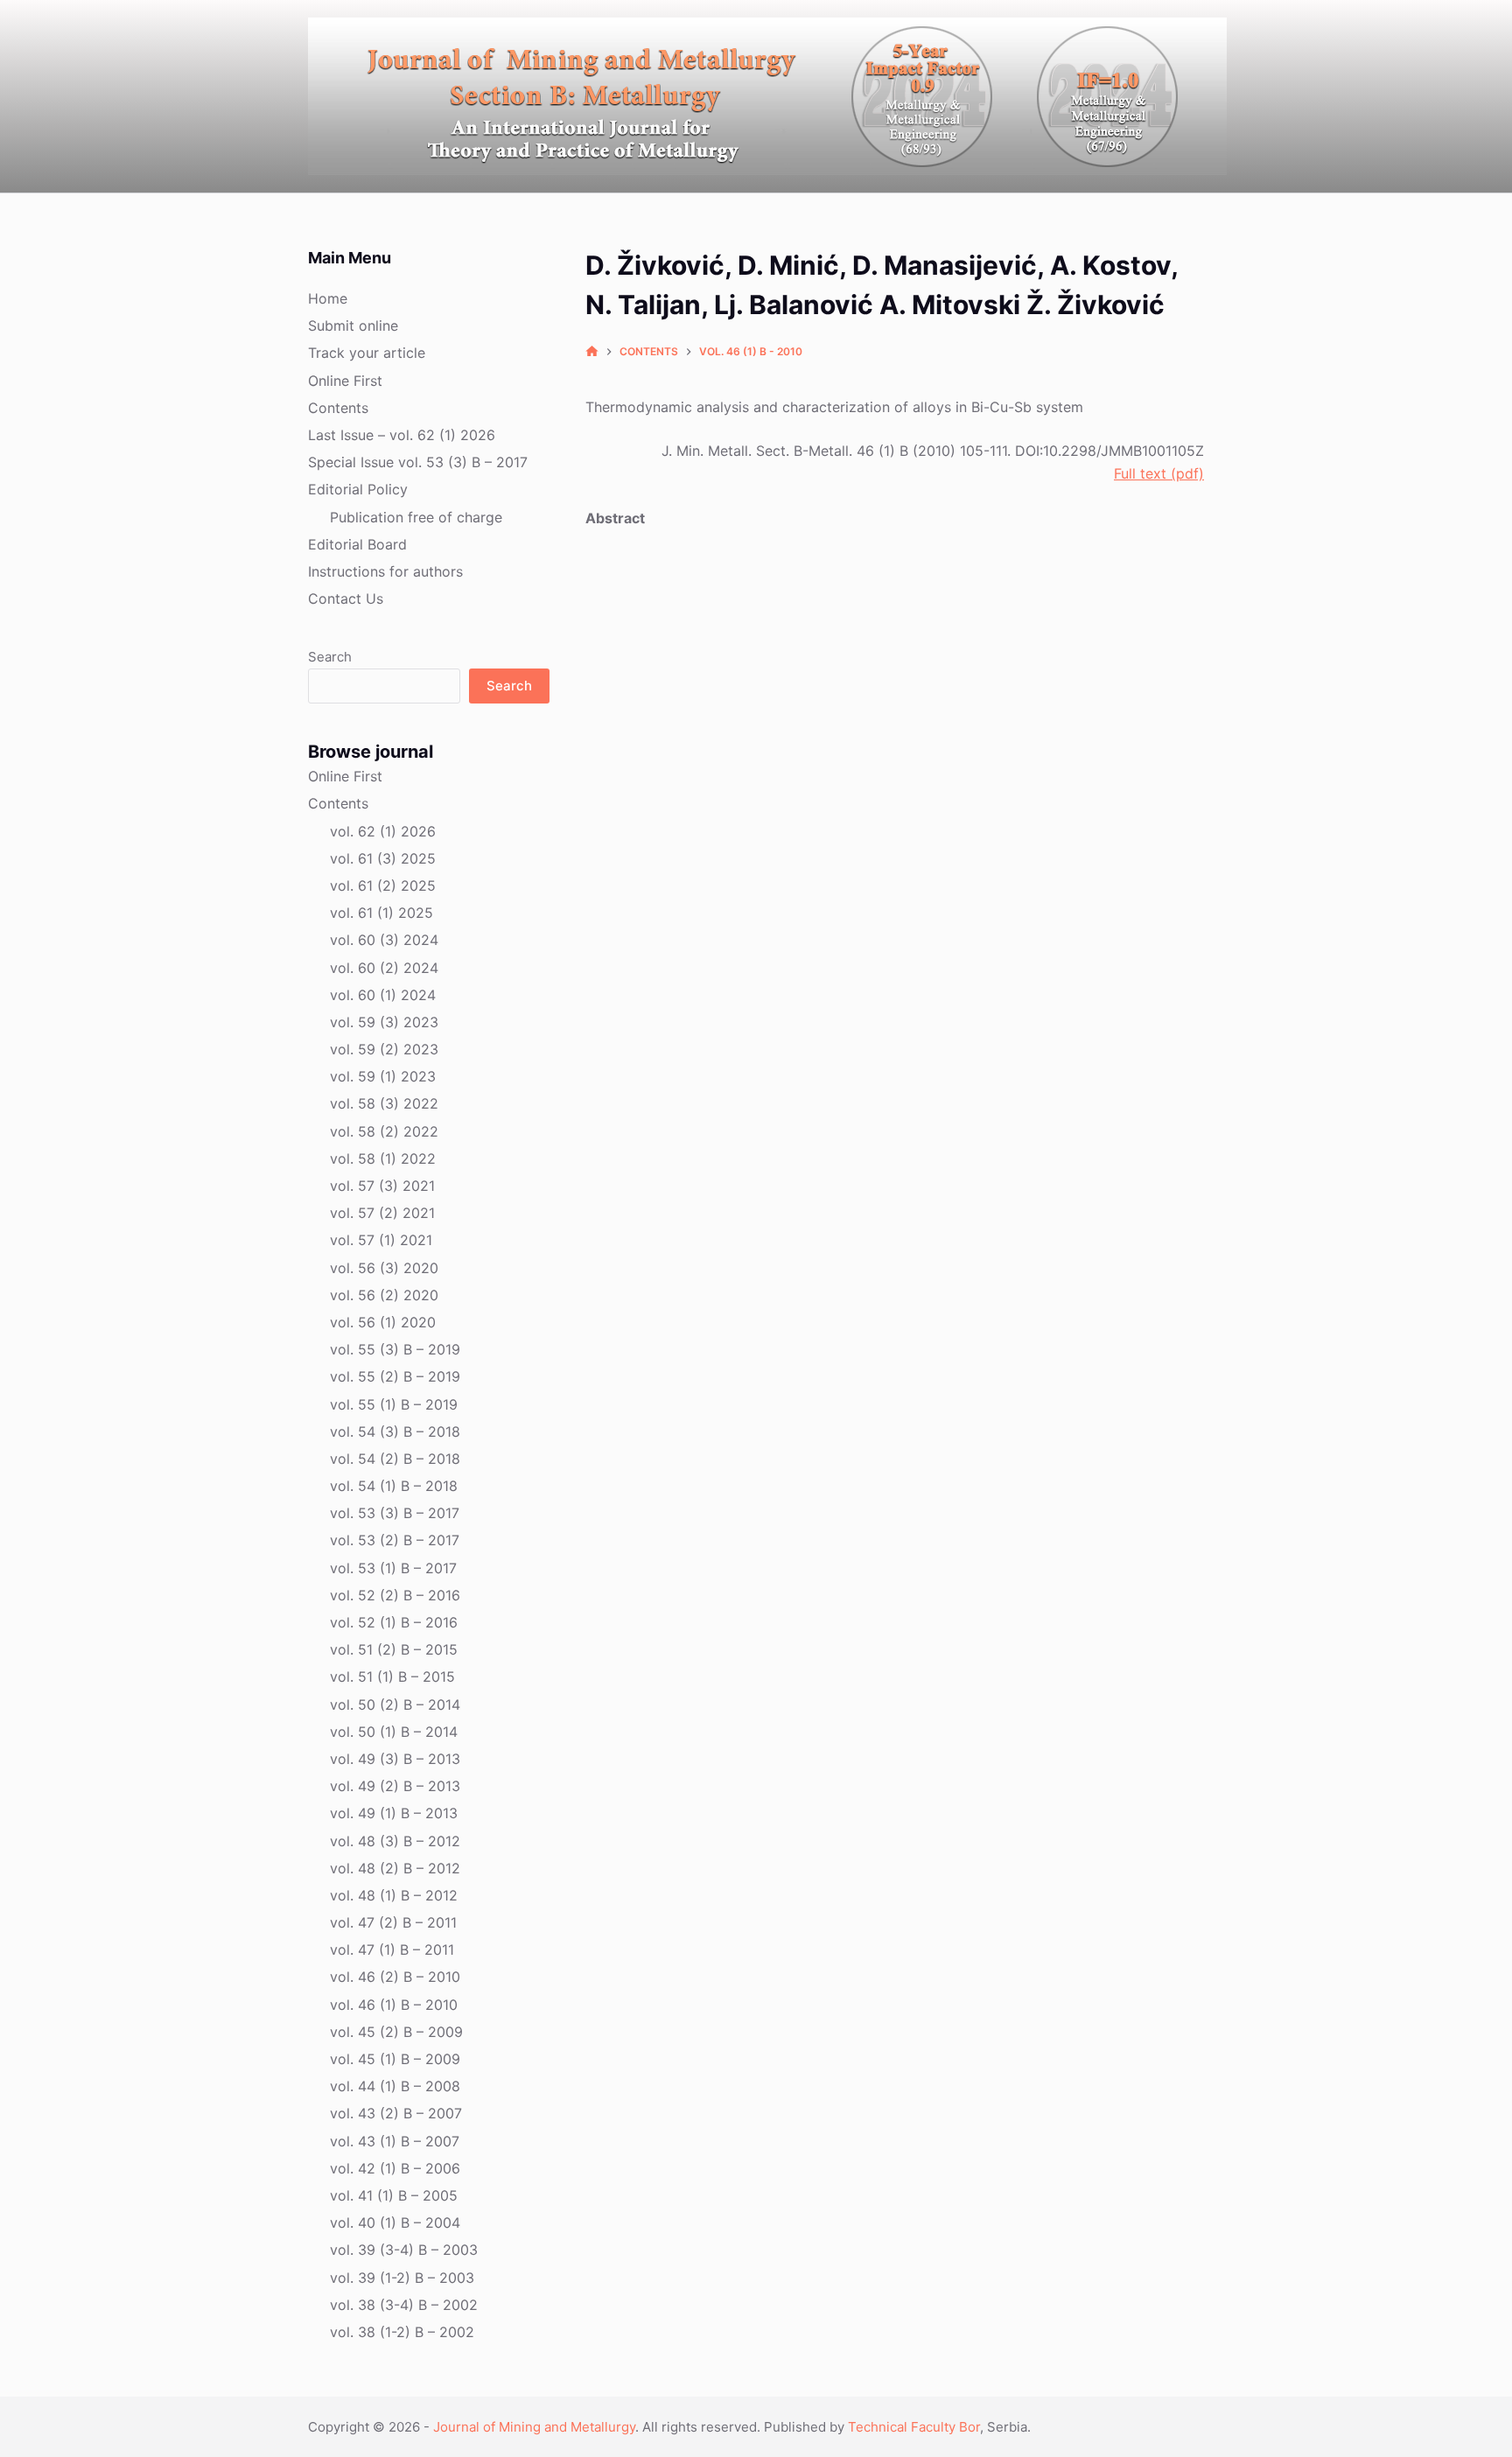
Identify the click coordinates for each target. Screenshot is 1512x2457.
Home (328, 298)
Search (330, 657)
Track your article (367, 353)
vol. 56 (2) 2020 (384, 1295)
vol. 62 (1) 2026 (383, 831)
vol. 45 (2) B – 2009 (396, 2032)
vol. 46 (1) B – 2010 (394, 2005)
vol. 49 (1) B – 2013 (394, 1813)
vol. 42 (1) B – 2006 (395, 2168)
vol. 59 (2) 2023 (384, 1049)
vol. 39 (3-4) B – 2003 (404, 2250)
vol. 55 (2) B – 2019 (395, 1376)
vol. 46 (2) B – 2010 (395, 1977)
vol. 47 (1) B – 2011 (392, 1949)
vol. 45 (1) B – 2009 (395, 2059)
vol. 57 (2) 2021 (382, 1213)
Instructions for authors (385, 571)
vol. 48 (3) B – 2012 (395, 1841)
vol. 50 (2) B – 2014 (395, 1704)
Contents (338, 408)
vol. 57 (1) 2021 (381, 1240)
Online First (345, 381)
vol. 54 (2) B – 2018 (395, 1459)
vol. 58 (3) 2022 (384, 1103)
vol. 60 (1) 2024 (383, 995)
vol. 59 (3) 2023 (384, 1022)
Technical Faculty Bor (914, 2427)
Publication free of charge (416, 517)
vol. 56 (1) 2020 (383, 1322)
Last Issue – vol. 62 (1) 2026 (402, 435)
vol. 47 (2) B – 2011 (393, 1922)
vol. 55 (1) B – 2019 (394, 1404)
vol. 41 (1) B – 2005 (394, 2195)
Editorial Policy (358, 489)
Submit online (353, 325)
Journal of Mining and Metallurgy (534, 2427)
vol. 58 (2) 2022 (384, 1131)
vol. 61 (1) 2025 (381, 913)
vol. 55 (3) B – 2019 (395, 1349)
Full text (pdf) (1159, 473)
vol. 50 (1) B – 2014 (394, 1732)
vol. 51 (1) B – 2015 (392, 1676)
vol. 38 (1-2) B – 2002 (402, 2332)
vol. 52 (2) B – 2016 (395, 1595)
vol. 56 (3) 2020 (384, 1268)
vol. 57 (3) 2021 (382, 1186)
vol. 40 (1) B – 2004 (395, 2222)
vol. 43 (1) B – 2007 (395, 2141)
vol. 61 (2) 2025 (383, 885)
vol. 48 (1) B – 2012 (394, 1895)
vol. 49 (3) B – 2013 (395, 1759)
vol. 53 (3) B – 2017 (395, 1513)
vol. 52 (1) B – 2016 (394, 1622)
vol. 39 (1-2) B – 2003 (402, 2278)
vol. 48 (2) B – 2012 (395, 1868)
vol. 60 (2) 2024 (384, 968)
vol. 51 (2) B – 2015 (394, 1649)
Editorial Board (357, 544)
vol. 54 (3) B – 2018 (395, 1431)
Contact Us (346, 598)
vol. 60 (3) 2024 (384, 940)
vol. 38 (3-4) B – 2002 (404, 2305)
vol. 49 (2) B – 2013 (395, 1786)
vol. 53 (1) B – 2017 (393, 1568)
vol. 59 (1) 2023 (383, 1076)
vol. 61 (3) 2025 (383, 858)
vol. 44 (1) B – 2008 (395, 2086)
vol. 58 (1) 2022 (383, 1158)
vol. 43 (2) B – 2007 (396, 2113)
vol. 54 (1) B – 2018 (394, 1486)
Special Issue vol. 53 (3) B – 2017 (418, 462)
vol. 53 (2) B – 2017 (395, 1540)
